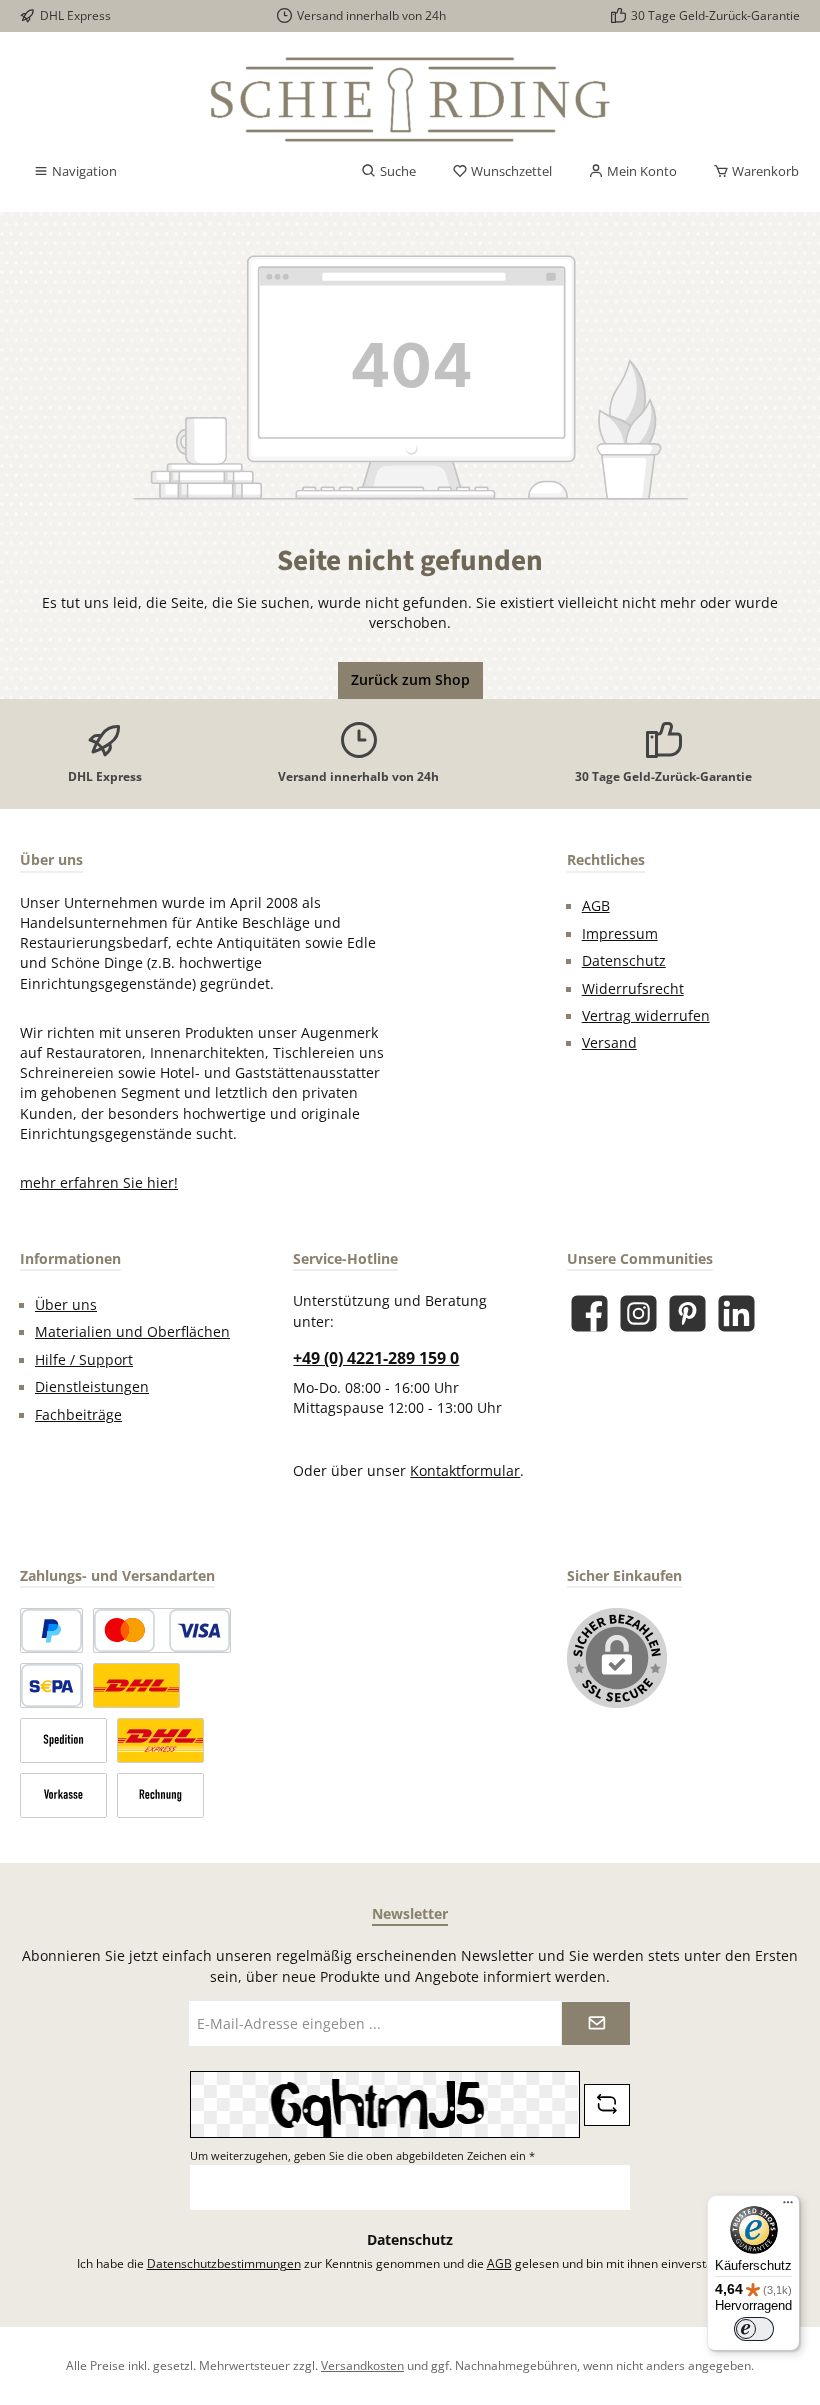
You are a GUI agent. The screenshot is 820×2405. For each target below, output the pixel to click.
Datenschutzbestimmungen (224, 2263)
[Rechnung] (160, 1795)
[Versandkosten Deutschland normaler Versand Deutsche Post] (136, 1685)
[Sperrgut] (63, 1740)
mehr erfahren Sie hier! (99, 1183)
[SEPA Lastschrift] (51, 1685)
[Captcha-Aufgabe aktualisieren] (607, 2105)
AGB (596, 906)
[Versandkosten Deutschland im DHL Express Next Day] (160, 1740)
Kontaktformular (465, 1471)
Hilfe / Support (84, 1360)
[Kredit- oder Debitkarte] (162, 1630)
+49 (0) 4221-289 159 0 (376, 1358)
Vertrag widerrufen (646, 1016)
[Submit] (596, 2023)
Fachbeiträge (78, 1415)
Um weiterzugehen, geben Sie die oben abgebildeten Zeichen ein (362, 2155)
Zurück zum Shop (410, 680)
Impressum (620, 934)
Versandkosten (362, 2365)
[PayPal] (51, 1630)
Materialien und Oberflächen (132, 1332)
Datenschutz (624, 961)
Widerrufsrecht (633, 989)
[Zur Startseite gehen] (410, 99)
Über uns (66, 1305)
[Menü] (788, 2207)
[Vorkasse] (63, 1795)
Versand (609, 1043)
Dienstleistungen (92, 1387)
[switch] (754, 2329)
